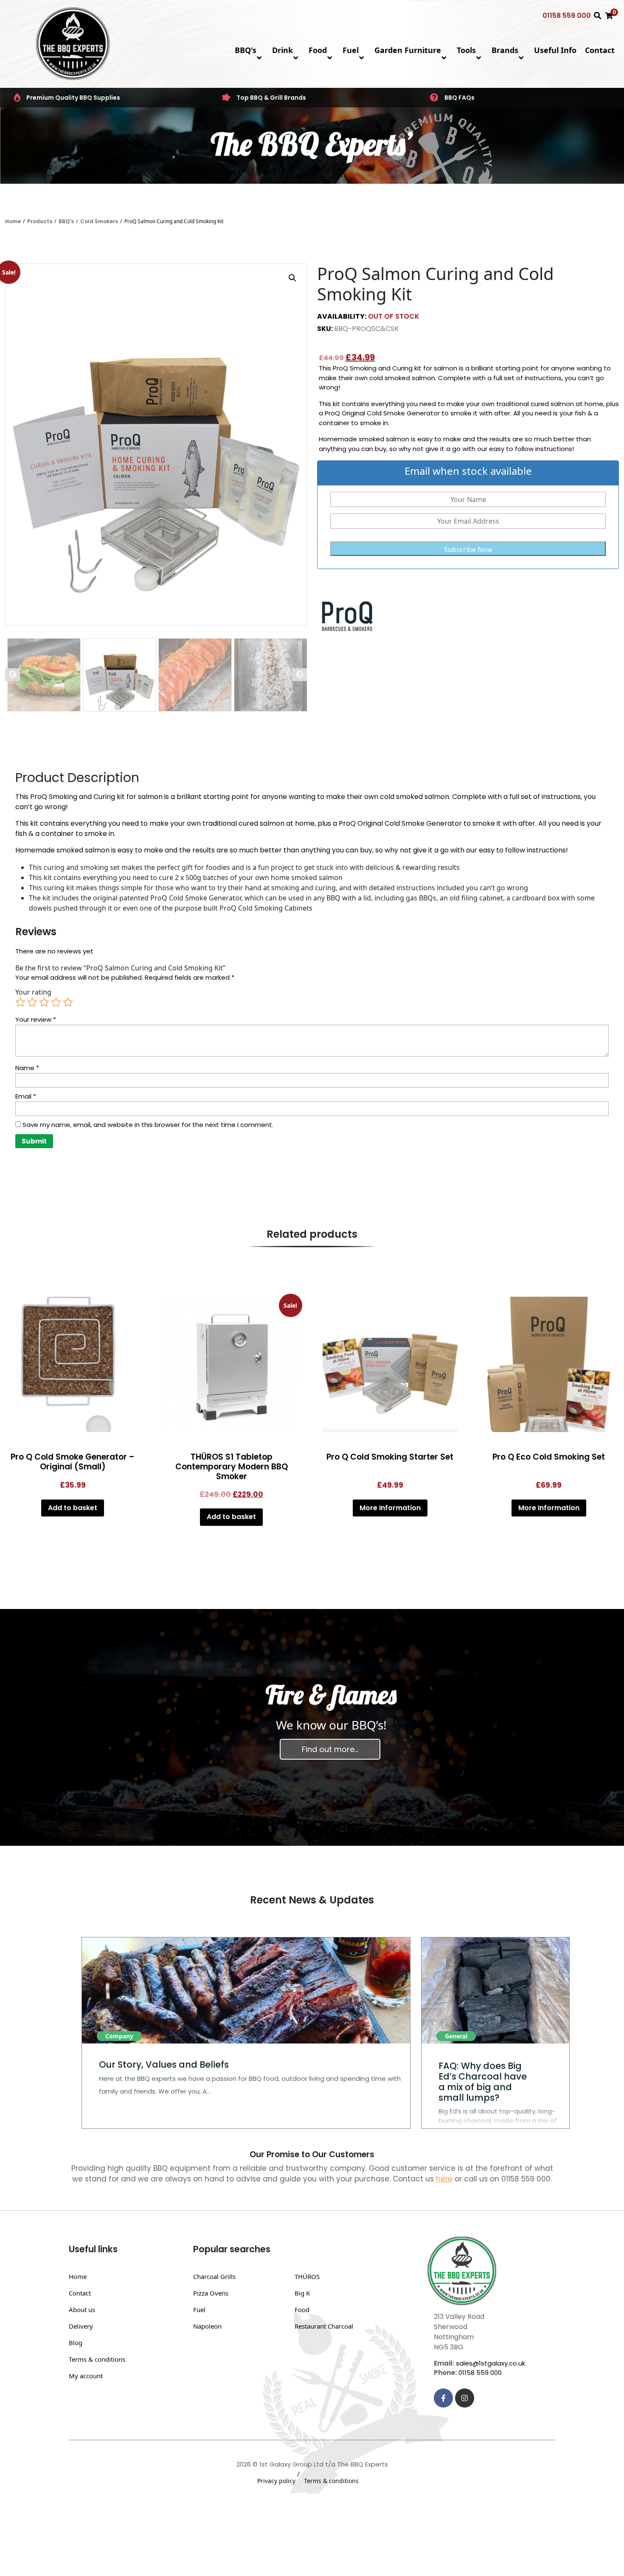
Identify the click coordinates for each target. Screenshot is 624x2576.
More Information (390, 1508)
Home (13, 221)
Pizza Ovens (211, 2293)
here (444, 2179)
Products (40, 221)
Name (27, 1068)
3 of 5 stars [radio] (44, 1002)
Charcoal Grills (214, 2276)
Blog (76, 2343)
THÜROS (307, 2276)
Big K (302, 2293)
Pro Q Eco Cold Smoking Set (549, 1457)
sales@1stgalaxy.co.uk (490, 2363)
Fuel (351, 50)
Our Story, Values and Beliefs (164, 2064)
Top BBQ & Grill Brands (271, 98)
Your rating (33, 992)
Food (318, 50)
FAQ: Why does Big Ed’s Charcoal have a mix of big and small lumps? (483, 2082)
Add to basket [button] (73, 1508)
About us (82, 2310)
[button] (292, 278)
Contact (600, 50)
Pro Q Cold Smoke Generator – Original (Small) (73, 1462)
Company (119, 2036)
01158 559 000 (567, 15)
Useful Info (555, 50)
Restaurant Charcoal (324, 2326)
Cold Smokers (99, 221)
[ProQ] (349, 616)
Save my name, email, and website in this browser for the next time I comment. (148, 1125)
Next (299, 675)
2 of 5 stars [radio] (32, 1002)
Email (26, 1096)
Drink (282, 50)
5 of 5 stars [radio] (68, 1002)
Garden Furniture (408, 50)
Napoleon (207, 2326)
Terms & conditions (97, 2359)
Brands (505, 50)
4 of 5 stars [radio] (56, 1002)
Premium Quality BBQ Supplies (73, 98)
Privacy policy (276, 2481)
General (456, 2036)
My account (86, 2376)
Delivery (81, 2326)
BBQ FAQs (460, 98)
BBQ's (246, 50)
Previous (13, 675)
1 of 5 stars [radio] (20, 1002)
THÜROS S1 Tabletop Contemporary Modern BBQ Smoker (232, 1467)
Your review (36, 1019)
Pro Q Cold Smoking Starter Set (390, 1457)
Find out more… (330, 1749)
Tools (466, 50)
